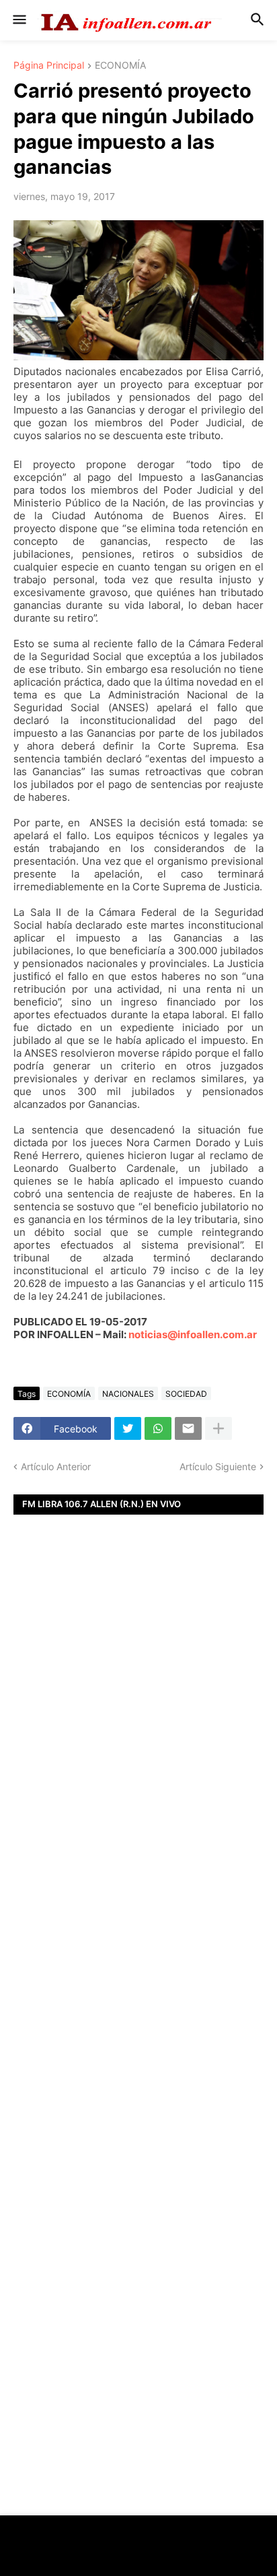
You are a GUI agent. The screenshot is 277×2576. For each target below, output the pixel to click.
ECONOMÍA (120, 66)
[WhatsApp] (158, 1428)
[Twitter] (128, 1428)
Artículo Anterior (56, 1466)
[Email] (188, 1428)
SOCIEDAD (186, 1394)
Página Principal (49, 66)
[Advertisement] (138, 1754)
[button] (18, 20)
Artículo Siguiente (218, 1466)
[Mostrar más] (219, 1428)
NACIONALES (128, 1394)
